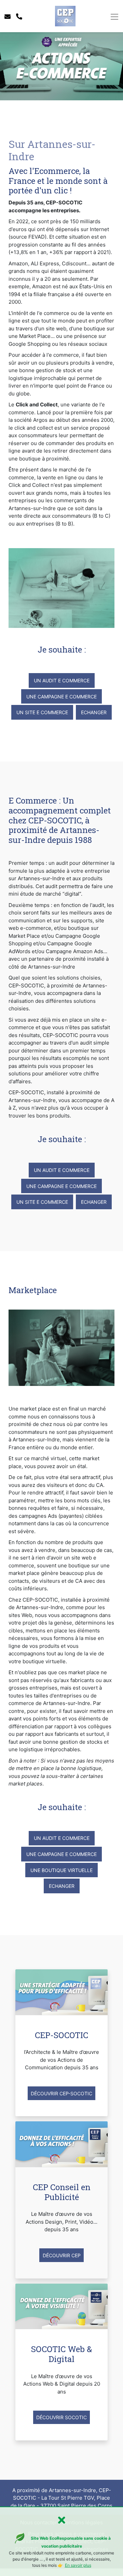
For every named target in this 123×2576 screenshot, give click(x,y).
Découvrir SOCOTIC (61, 2417)
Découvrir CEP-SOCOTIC (61, 2093)
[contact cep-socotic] (8, 17)
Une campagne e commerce (61, 697)
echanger (94, 712)
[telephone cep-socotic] (19, 17)
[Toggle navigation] (114, 17)
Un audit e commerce (62, 680)
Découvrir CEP (62, 2255)
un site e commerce (42, 712)
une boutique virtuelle (61, 1870)
